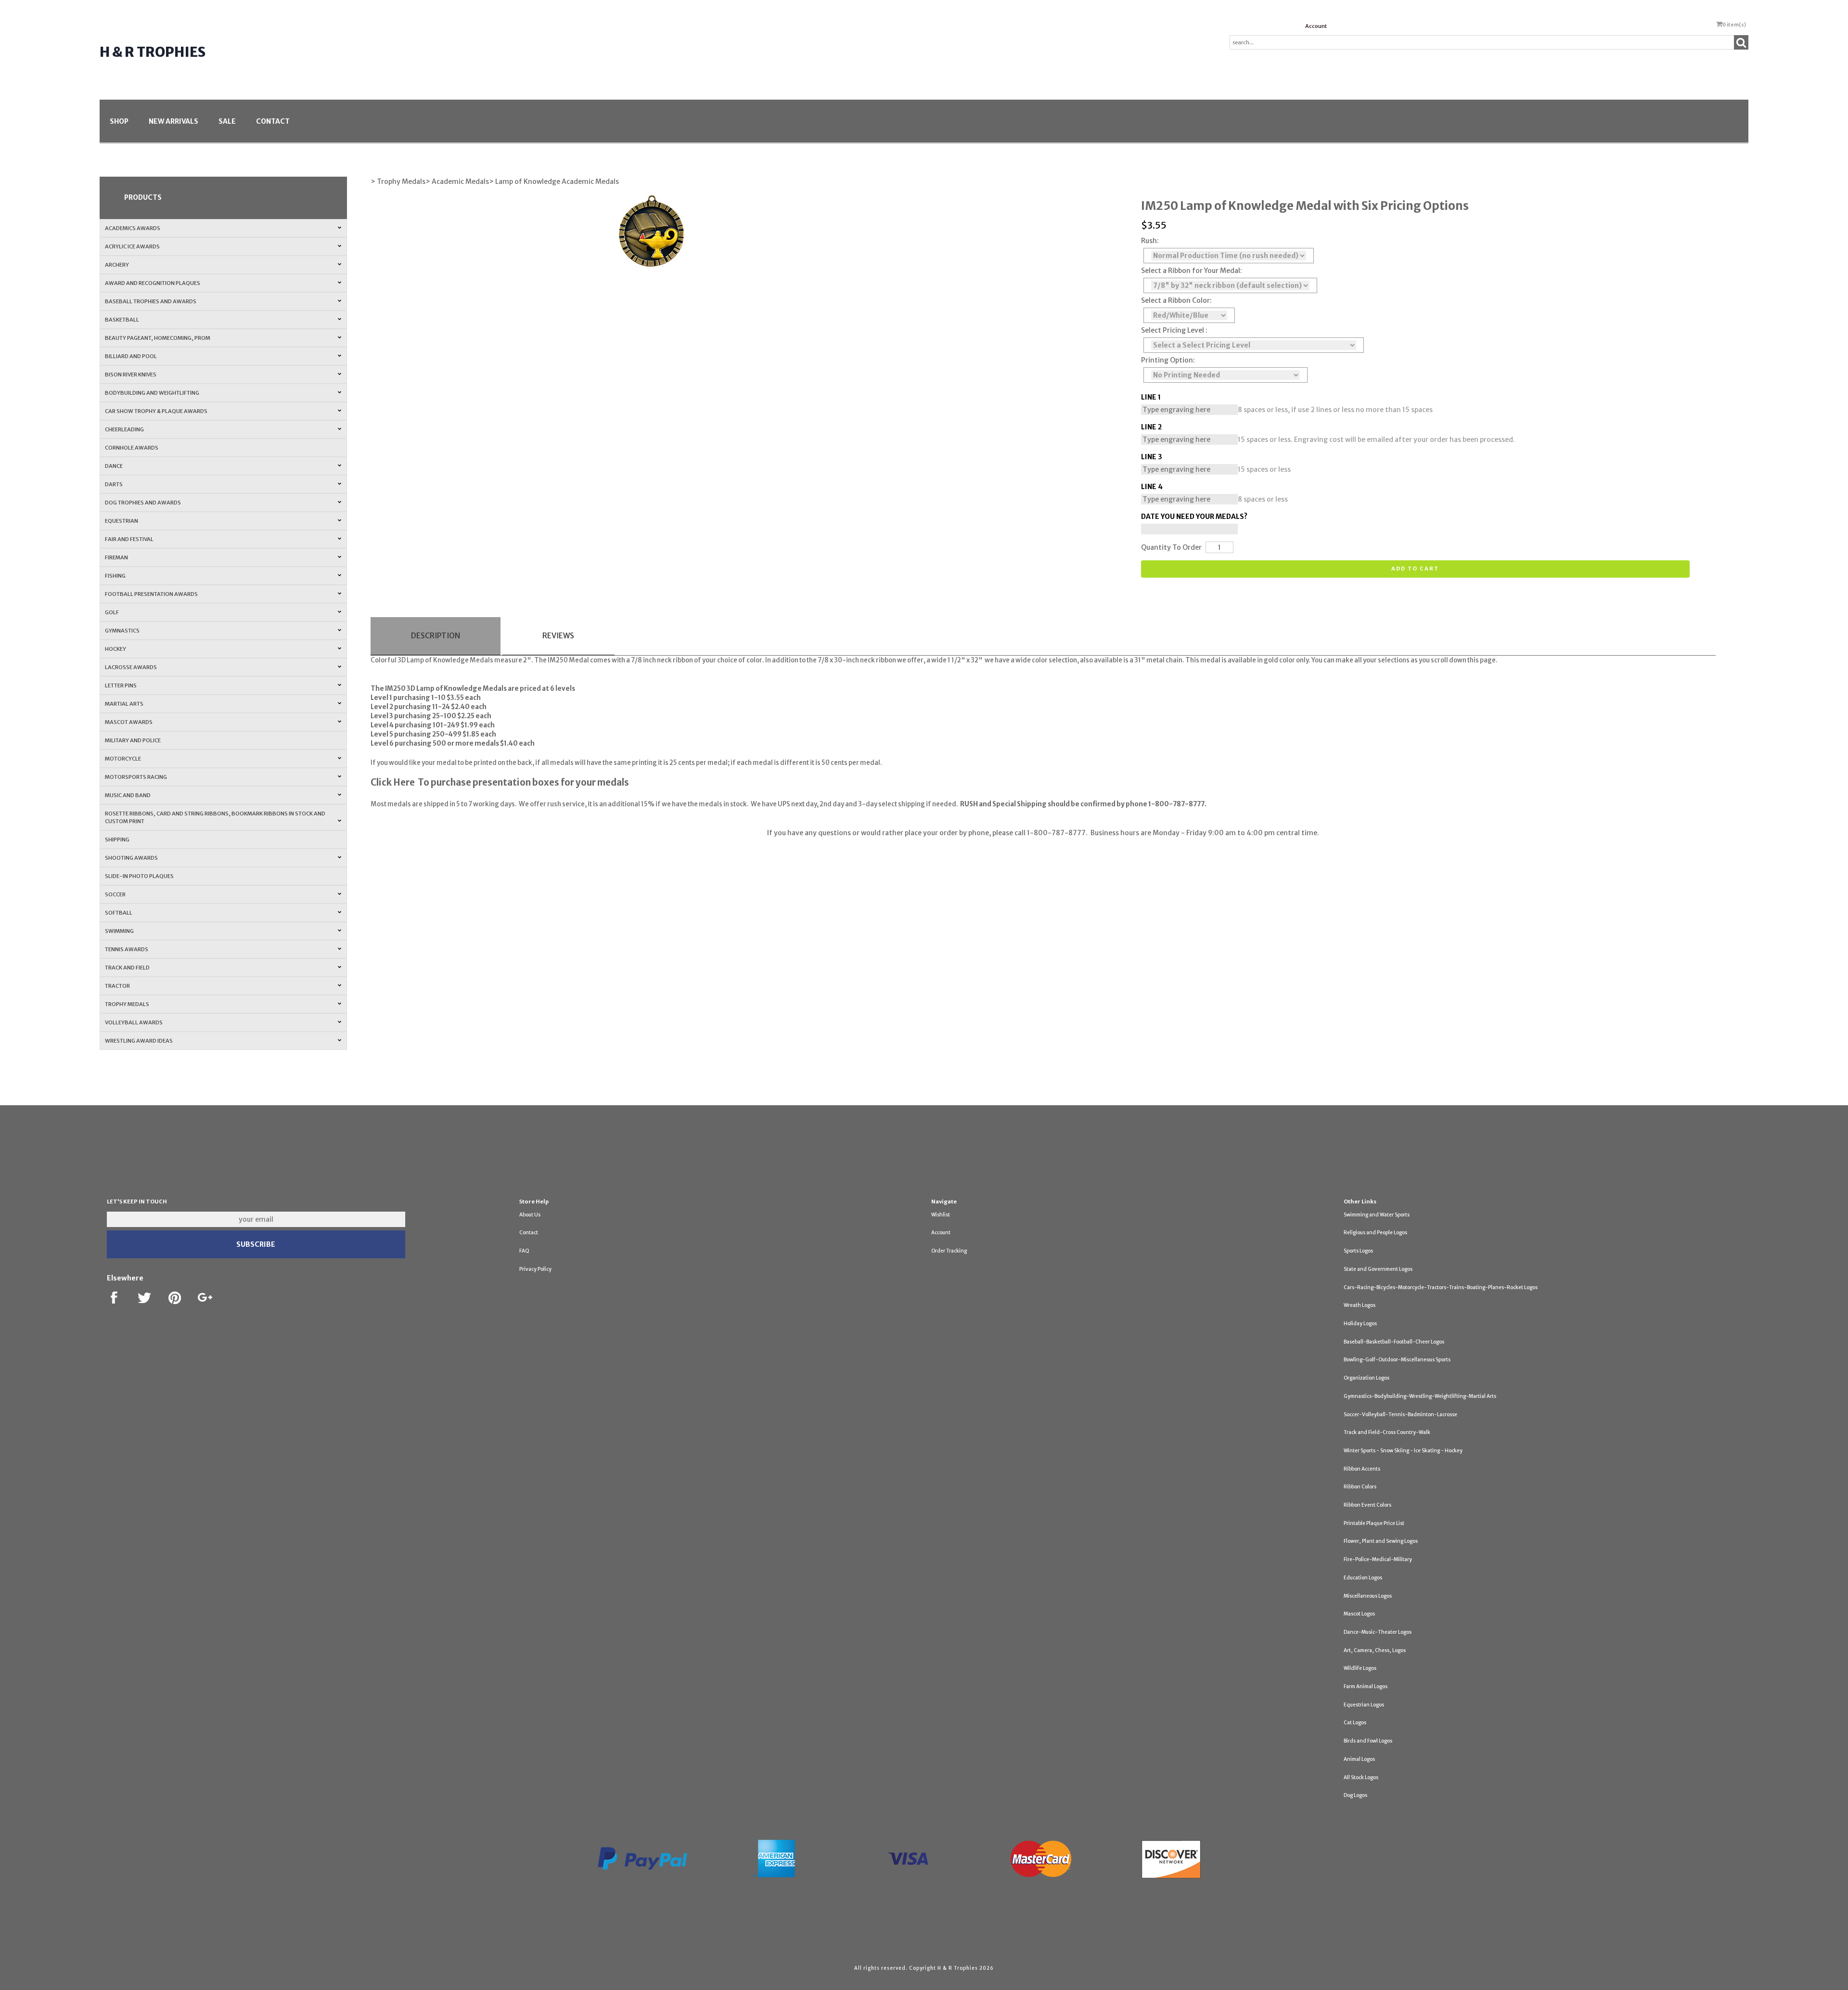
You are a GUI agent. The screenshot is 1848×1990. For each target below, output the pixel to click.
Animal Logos (1359, 1759)
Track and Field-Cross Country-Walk (1387, 1432)
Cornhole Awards (132, 448)
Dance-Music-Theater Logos (1378, 1632)
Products (143, 197)
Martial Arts (124, 704)
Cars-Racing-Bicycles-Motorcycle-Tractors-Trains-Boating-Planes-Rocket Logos (1441, 1287)
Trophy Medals (127, 1004)
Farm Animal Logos (1366, 1686)
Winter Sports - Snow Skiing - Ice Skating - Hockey (1403, 1451)
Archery (117, 265)
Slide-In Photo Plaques (139, 876)
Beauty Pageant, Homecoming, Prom (158, 338)
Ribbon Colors (1360, 1487)
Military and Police (133, 740)
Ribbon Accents (1362, 1469)
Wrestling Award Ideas (139, 1041)
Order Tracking (949, 1251)
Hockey (115, 649)
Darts (114, 484)
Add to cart (1415, 569)
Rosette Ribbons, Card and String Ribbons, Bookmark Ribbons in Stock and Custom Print (215, 817)
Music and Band (128, 795)
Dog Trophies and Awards (143, 503)
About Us (530, 1215)
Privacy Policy (535, 1269)
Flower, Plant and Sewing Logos (1381, 1541)
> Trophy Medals (398, 181)
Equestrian (122, 521)
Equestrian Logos (1364, 1705)
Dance (114, 466)
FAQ (524, 1251)
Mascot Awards (129, 722)
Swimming (119, 931)
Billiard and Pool (131, 356)
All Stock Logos (1361, 1777)
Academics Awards (133, 228)
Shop (119, 121)
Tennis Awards (127, 949)
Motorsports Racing (136, 777)
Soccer (115, 894)
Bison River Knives (131, 375)
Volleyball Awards (134, 1022)
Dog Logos (1355, 1795)
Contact (273, 121)
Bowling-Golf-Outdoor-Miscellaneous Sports (1397, 1360)
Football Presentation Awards (151, 594)
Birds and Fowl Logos (1368, 1741)
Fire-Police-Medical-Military (1378, 1559)
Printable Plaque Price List (1374, 1523)
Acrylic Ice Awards (132, 246)
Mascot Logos (1359, 1614)
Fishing (115, 576)
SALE (227, 121)
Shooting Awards (131, 858)
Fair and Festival (129, 539)
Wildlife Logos (1360, 1668)
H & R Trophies (153, 52)
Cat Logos (1355, 1723)
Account (1316, 26)
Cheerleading (124, 429)
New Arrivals (173, 121)
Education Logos (1363, 1578)
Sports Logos (1358, 1251)
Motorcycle (123, 759)
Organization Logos (1367, 1378)
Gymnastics (122, 631)
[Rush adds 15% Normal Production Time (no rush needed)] (1229, 256)
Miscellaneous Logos (1368, 1596)
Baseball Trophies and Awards (151, 301)
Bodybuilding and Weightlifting (152, 393)
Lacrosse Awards (131, 667)
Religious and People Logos (1375, 1233)
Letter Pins (121, 685)
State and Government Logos (1378, 1269)
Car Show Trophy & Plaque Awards (156, 411)
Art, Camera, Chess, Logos (1375, 1650)
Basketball (122, 320)
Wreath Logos (1360, 1305)
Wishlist (941, 1215)
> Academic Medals (457, 181)
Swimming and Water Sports (1377, 1215)
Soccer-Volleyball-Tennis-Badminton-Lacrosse (1400, 1415)
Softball (119, 913)
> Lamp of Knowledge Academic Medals (554, 181)
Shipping (117, 840)
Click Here (393, 782)
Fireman (116, 557)
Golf (112, 612)
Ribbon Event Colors (1367, 1505)
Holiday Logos (1360, 1324)
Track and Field (127, 968)
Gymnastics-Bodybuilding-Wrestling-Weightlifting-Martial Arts (1420, 1396)
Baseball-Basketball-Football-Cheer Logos (1394, 1342)
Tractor (117, 986)
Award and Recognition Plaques (153, 283)
